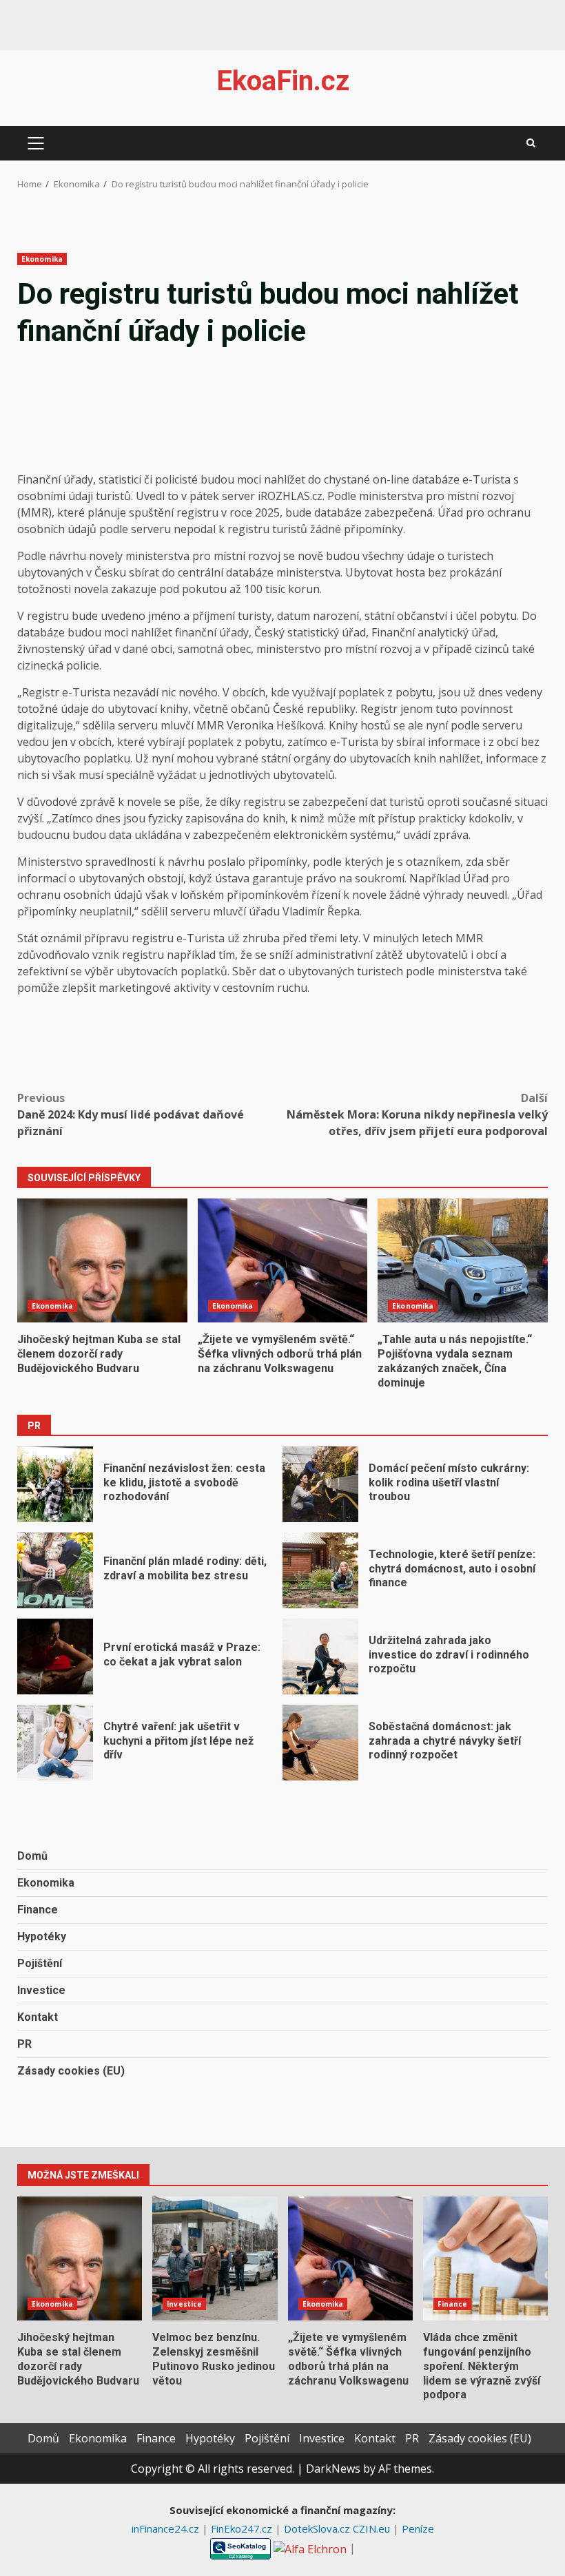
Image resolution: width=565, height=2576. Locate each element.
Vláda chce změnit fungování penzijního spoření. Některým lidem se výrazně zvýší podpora (485, 2258)
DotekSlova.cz (318, 2528)
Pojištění (40, 1963)
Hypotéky (42, 1936)
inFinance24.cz (167, 2528)
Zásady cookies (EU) (71, 2071)
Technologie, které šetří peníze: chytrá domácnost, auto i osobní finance (320, 1570)
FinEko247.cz (243, 2528)
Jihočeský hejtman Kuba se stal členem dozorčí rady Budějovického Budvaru (102, 1260)
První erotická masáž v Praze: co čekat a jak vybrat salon (55, 1656)
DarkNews (333, 2469)
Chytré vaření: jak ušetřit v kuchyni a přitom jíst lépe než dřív (55, 1743)
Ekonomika (42, 259)
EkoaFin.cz (283, 81)
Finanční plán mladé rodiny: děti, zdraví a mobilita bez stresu (55, 1570)
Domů (32, 1856)
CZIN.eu (373, 2528)
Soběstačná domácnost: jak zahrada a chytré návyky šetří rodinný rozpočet (320, 1743)
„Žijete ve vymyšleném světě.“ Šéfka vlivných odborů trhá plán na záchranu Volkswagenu (283, 1260)
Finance (38, 1910)
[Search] (531, 143)
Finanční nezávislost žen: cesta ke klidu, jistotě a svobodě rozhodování (55, 1484)
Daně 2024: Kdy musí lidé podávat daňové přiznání (131, 1114)
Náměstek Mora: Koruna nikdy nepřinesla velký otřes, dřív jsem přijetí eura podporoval (417, 1114)
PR (24, 2044)
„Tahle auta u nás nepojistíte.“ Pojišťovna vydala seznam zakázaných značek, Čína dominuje (463, 1260)
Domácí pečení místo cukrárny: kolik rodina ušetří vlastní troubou (320, 1484)
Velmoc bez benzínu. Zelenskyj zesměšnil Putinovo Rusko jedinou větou (215, 2258)
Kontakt (38, 2017)
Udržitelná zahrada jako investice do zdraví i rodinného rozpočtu (320, 1656)
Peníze (418, 2528)
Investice (41, 1990)
